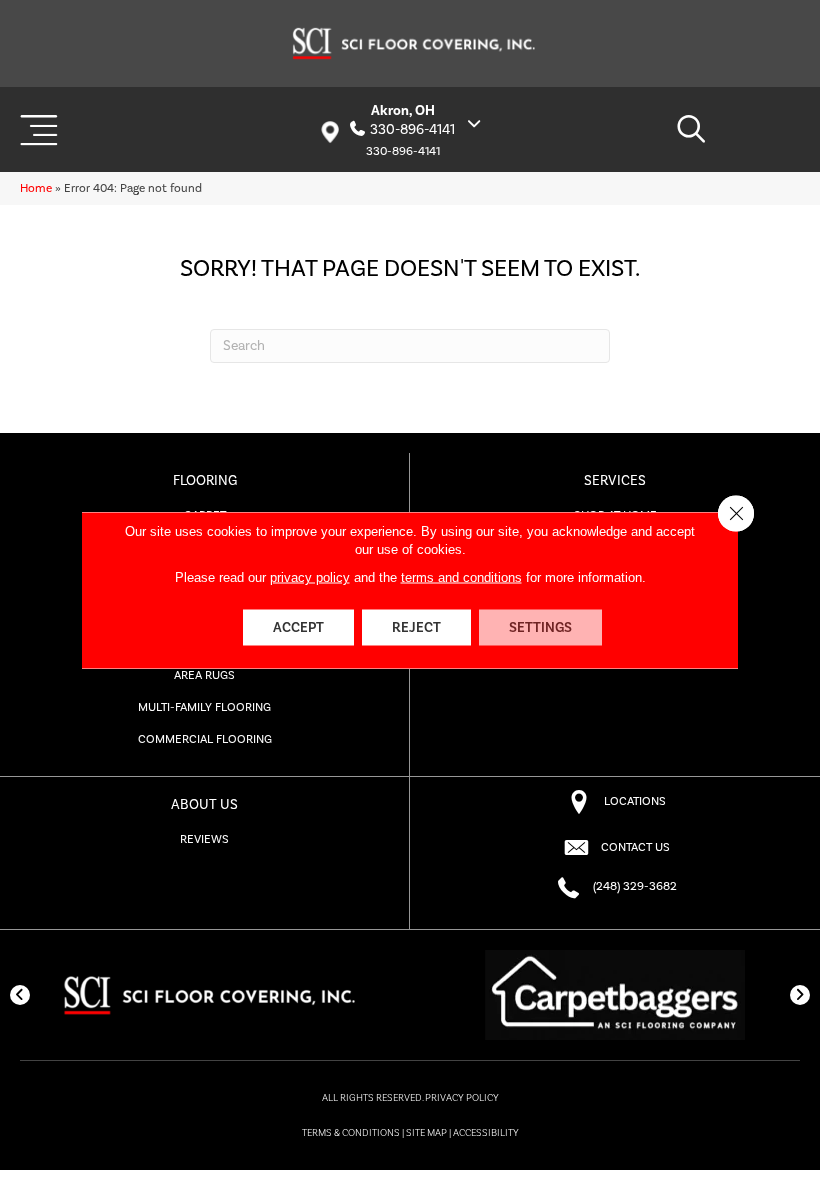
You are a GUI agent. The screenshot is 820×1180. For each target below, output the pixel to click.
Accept (298, 628)
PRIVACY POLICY (462, 1098)
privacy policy (310, 577)
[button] (20, 995)
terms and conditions (461, 577)
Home (36, 188)
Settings (540, 628)
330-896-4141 (412, 130)
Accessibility (486, 1133)
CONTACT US (635, 847)
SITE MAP (426, 1133)
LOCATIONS (635, 801)
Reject (416, 628)
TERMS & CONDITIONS (351, 1133)
